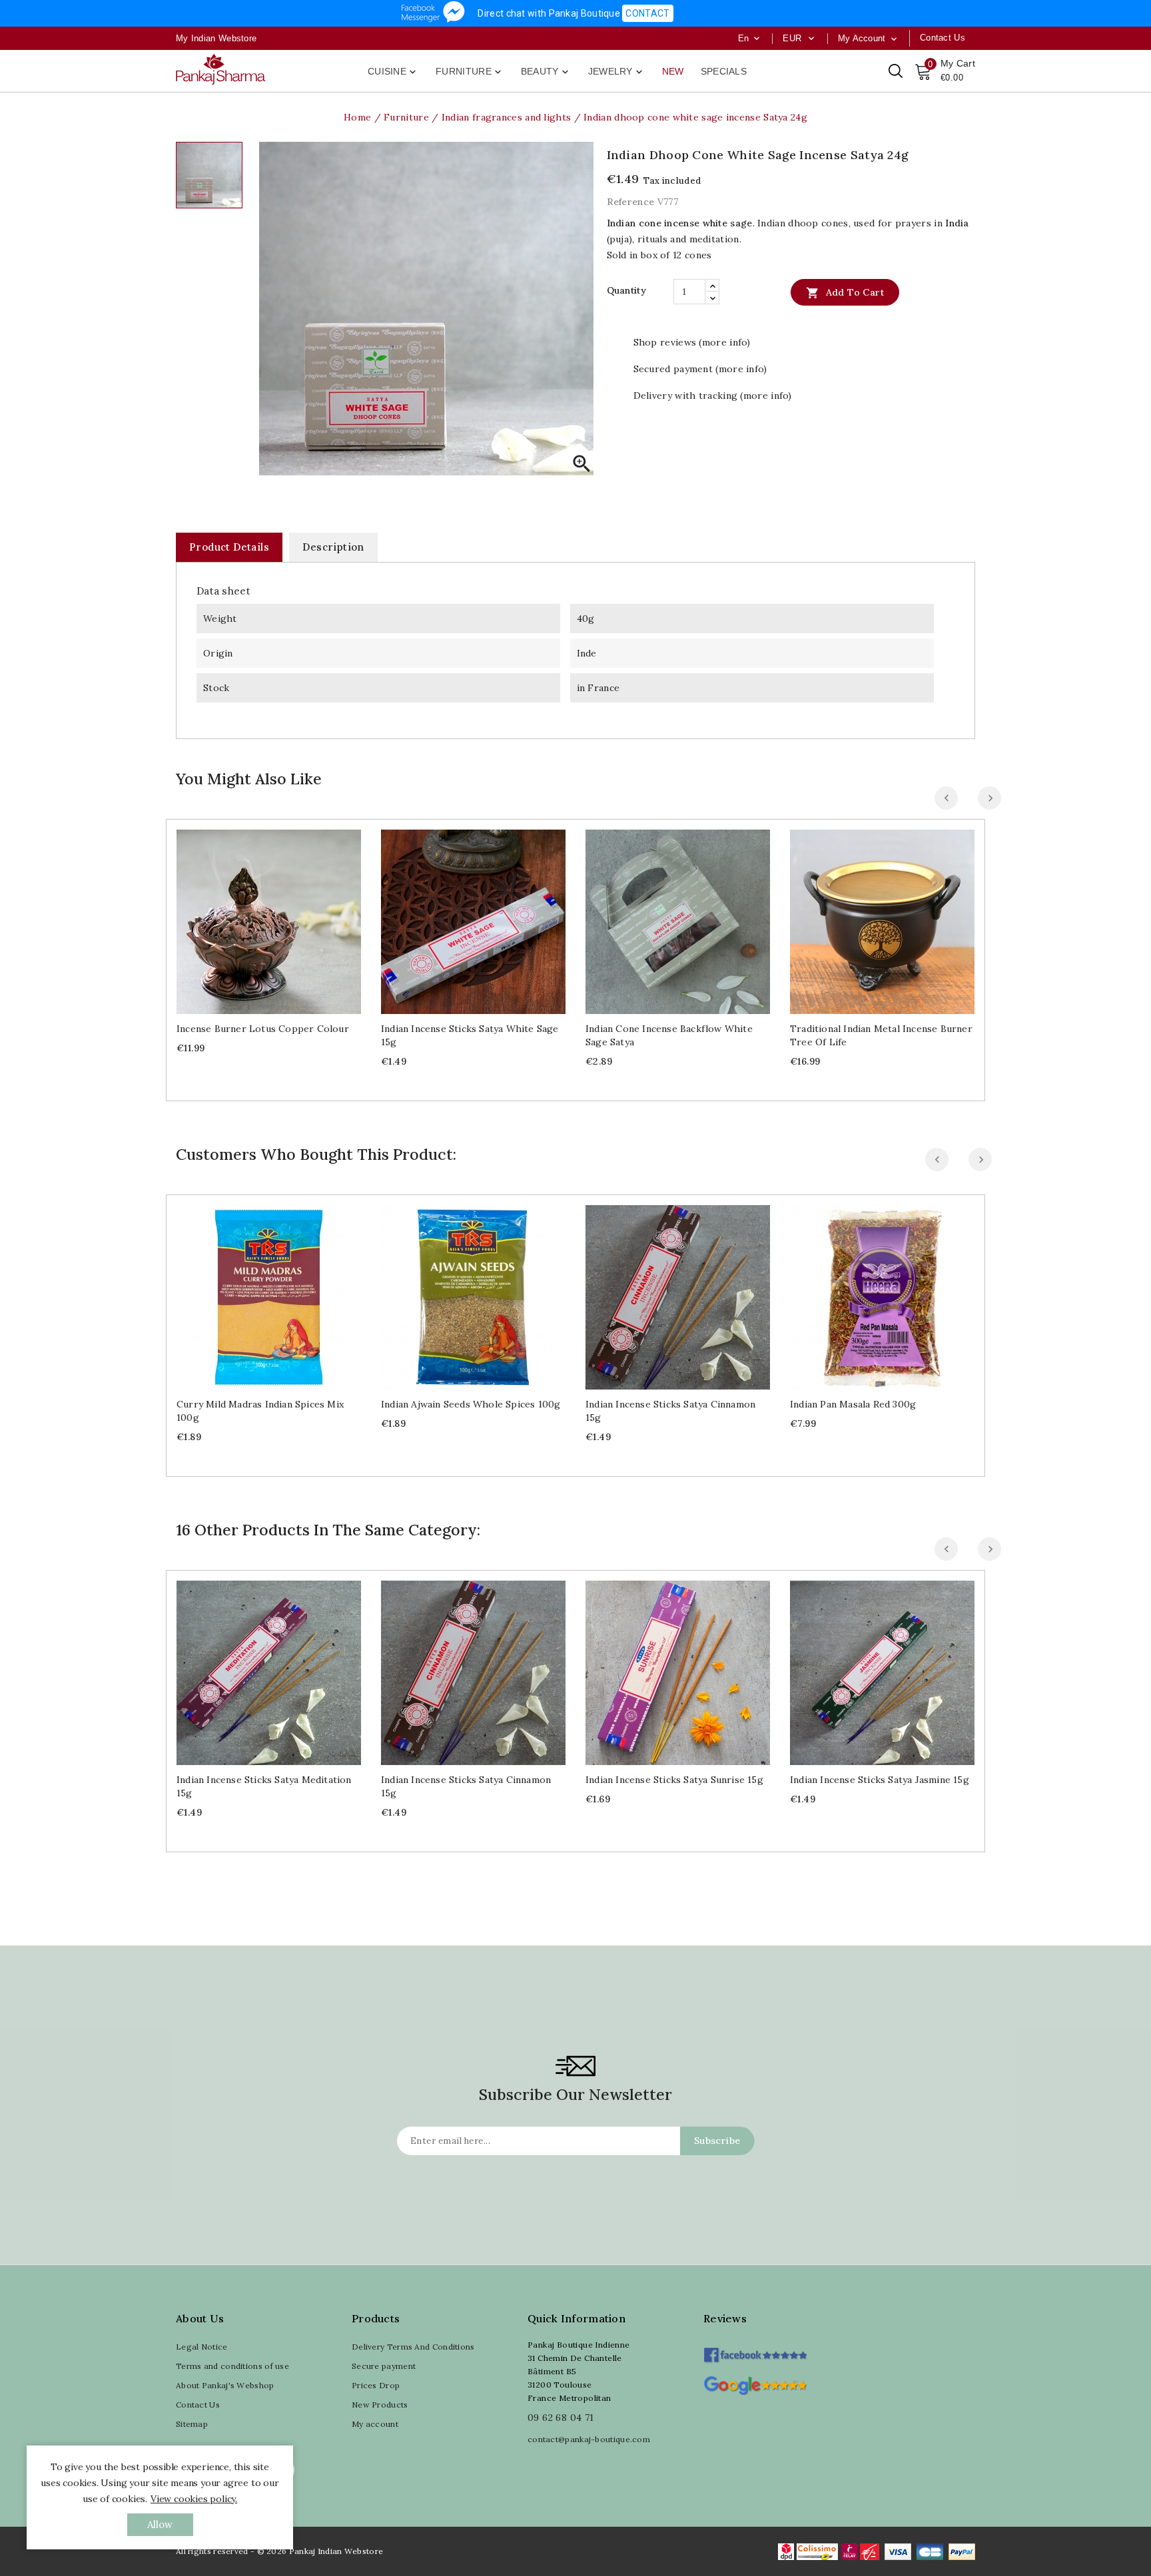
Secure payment (384, 2366)
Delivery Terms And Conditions (413, 2347)
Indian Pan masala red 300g (853, 1404)
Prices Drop (376, 2385)
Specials (724, 71)
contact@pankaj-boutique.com (589, 2439)
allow (160, 2524)
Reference (631, 202)
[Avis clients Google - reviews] (755, 2384)
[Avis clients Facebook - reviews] (755, 2351)
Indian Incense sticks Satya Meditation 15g (264, 1786)
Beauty (546, 72)
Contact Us (198, 2405)
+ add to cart (255, 916)
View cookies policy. (194, 2499)
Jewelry (616, 72)
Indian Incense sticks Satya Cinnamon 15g (670, 1411)
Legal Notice (202, 2347)
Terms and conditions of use (232, 2366)
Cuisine (393, 72)
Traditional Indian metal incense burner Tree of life (881, 1035)
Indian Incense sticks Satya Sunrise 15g (674, 1780)
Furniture (470, 72)
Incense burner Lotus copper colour (263, 1029)
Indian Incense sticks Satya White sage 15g (470, 1035)
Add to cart (845, 293)
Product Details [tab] (229, 547)
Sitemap (192, 2424)
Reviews (725, 2318)
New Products (380, 2405)
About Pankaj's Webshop (225, 2385)
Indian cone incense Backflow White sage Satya (669, 1035)
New (673, 71)
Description (333, 547)
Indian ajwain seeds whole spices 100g (471, 1404)
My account (375, 2424)
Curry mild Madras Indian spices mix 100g (260, 1411)
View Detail (282, 916)
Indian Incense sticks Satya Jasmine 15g (880, 1780)
